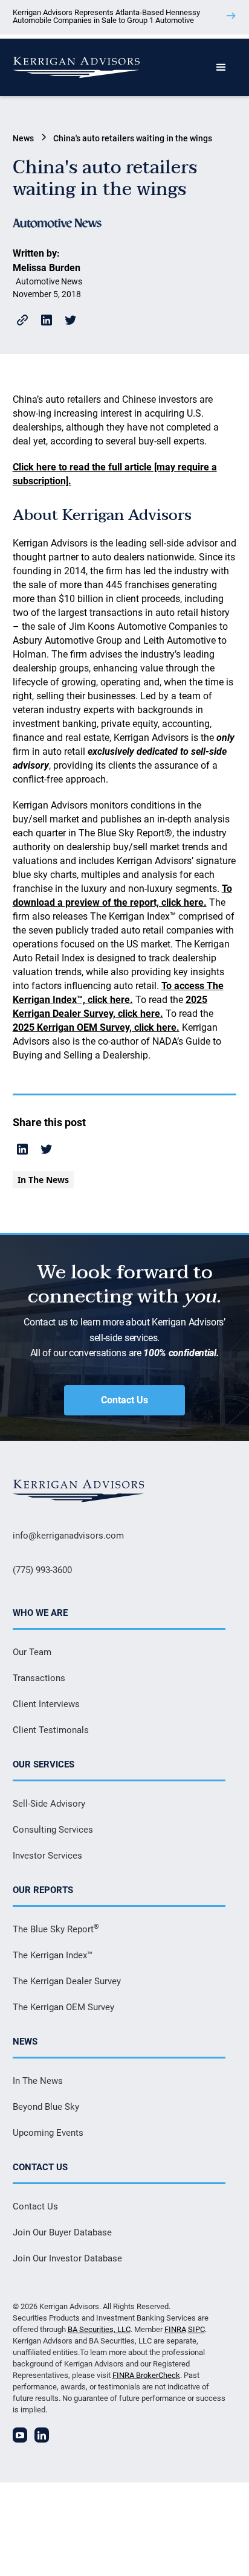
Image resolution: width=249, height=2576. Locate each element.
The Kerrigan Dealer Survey (67, 1981)
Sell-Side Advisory (49, 1804)
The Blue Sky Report (56, 1929)
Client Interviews (46, 1704)
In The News (38, 2081)
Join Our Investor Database (67, 2258)
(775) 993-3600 (42, 1570)
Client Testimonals (51, 1730)
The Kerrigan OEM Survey (63, 2007)
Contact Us (124, 1400)
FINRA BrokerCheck (146, 2375)
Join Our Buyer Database (62, 2232)
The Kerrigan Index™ (53, 1955)
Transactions (39, 1678)
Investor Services (47, 1856)
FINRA (175, 2329)
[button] (221, 68)
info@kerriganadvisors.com (68, 1536)
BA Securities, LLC (99, 2329)
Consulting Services (53, 1830)
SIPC (196, 2329)
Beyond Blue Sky (46, 2107)
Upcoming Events (48, 2133)
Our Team (32, 1652)
